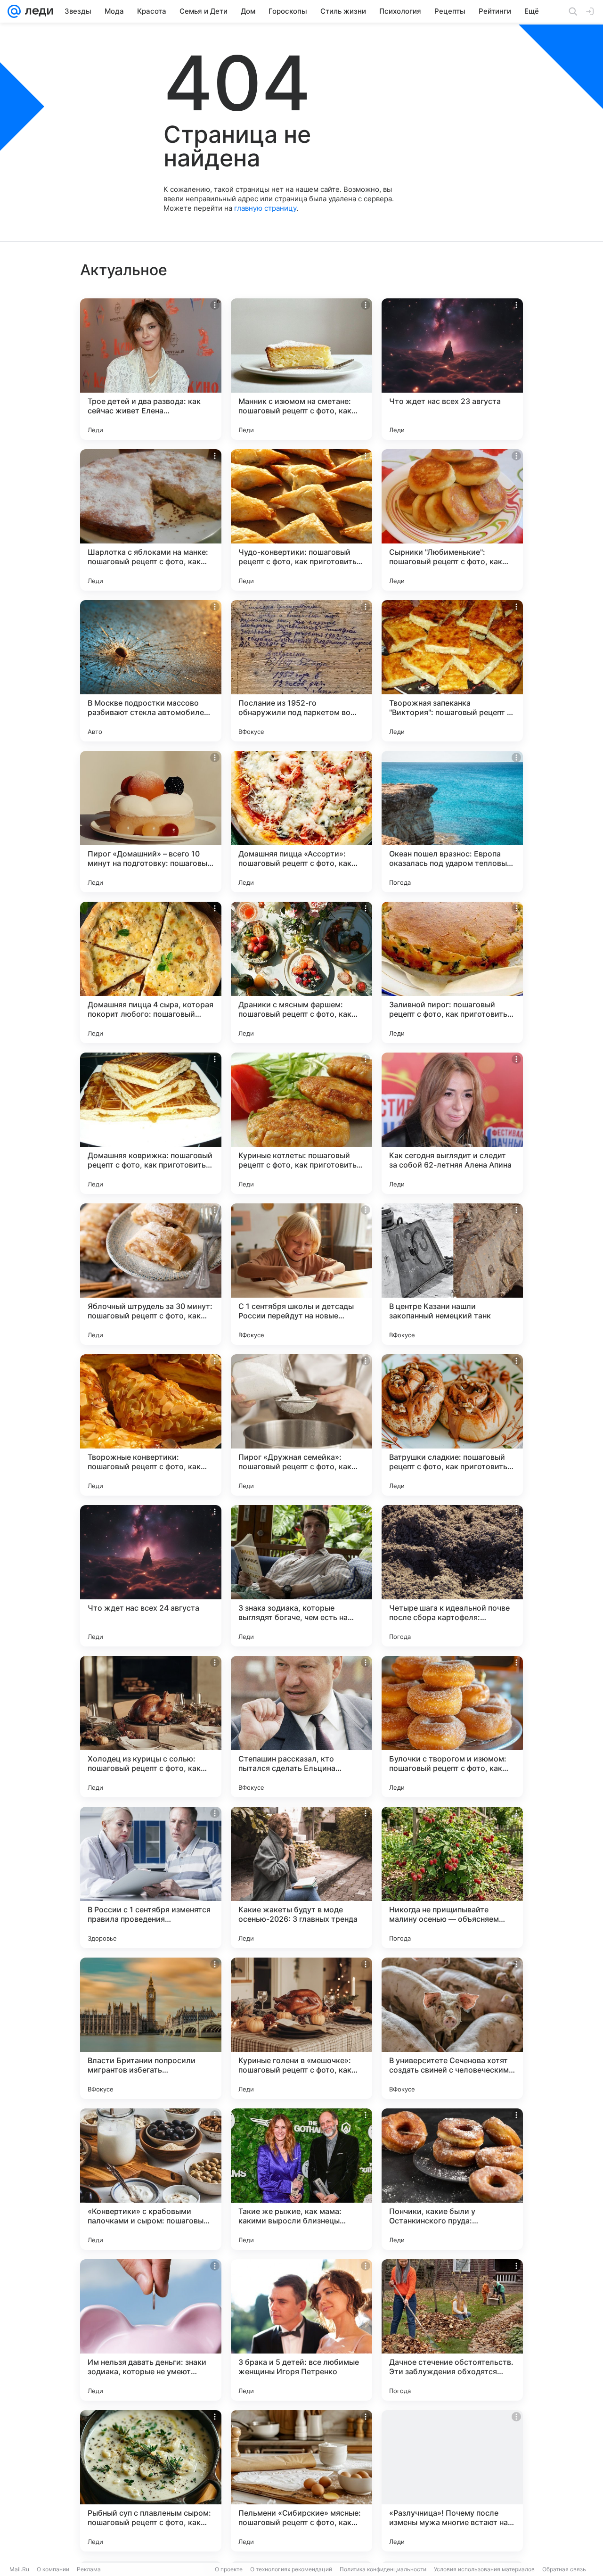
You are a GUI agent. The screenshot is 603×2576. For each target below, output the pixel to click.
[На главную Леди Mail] (37, 11)
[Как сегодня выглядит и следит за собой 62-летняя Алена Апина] (452, 1123)
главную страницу (265, 208)
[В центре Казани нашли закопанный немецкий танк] (452, 1274)
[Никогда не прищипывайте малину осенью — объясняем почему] (452, 1877)
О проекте (229, 2569)
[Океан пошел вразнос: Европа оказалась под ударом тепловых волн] (452, 822)
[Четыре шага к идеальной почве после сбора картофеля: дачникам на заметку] (452, 1576)
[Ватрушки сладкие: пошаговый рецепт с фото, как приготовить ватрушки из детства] (452, 1425)
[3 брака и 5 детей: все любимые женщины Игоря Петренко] (301, 2330)
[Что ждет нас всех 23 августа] (452, 369)
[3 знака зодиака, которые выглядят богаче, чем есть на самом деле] (301, 1576)
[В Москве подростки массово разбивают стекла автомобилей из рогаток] (151, 671)
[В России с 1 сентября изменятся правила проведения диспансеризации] (151, 1877)
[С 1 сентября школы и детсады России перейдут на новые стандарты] (301, 1274)
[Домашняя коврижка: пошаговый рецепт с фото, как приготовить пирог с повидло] (151, 1123)
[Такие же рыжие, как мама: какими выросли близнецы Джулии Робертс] (301, 2179)
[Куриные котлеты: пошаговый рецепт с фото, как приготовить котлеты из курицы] (301, 1123)
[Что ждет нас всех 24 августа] (151, 1576)
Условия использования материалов (484, 2569)
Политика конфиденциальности (383, 2569)
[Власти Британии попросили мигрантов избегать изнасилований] (151, 2028)
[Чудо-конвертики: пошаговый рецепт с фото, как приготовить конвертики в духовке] (301, 520)
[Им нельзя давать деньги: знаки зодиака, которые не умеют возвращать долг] (151, 2330)
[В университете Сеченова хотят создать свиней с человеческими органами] (452, 2028)
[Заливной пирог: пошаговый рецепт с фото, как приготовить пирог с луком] (452, 972)
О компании (53, 2569)
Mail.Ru (19, 2569)
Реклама (89, 2569)
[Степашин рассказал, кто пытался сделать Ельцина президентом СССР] (301, 1727)
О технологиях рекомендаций (291, 2569)
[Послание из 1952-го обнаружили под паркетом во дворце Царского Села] (301, 671)
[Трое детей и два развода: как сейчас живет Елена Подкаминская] (151, 369)
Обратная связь (564, 2569)
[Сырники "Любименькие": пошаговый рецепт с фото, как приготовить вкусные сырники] (452, 520)
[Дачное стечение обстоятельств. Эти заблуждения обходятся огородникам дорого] (452, 2330)
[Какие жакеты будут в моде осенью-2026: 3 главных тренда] (301, 1877)
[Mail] (14, 11)
